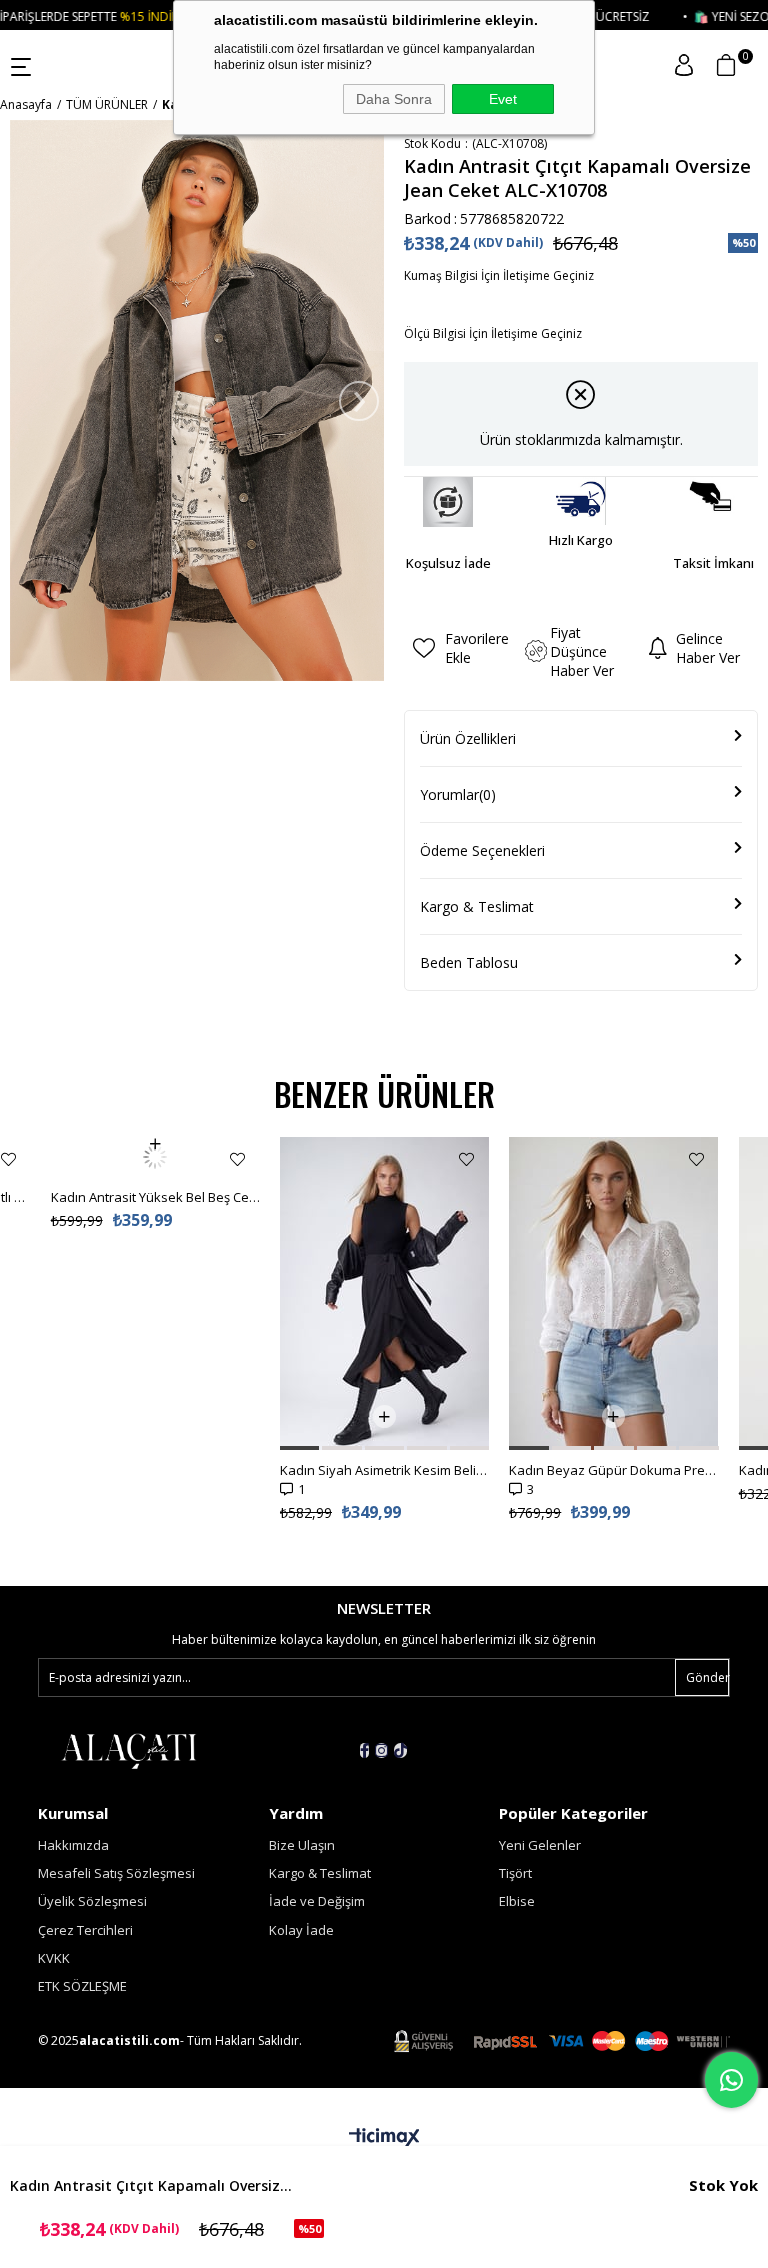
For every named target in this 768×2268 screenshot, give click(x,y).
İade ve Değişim (317, 1901)
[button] (299, 1448)
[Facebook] (364, 1750)
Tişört (515, 1873)
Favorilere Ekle (8, 1159)
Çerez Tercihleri (85, 1930)
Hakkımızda (73, 1845)
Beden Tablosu (469, 962)
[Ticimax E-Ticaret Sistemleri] (384, 2138)
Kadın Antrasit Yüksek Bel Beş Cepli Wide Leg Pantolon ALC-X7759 (155, 1157)
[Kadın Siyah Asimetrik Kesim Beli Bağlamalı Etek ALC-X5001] (384, 1293)
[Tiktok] (400, 1750)
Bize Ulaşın (302, 1845)
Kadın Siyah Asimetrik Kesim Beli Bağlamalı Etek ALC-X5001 (384, 1470)
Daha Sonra (394, 99)
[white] (128, 1750)
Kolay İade (301, 1930)
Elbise (517, 1901)
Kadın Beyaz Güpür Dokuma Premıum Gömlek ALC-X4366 (613, 1470)
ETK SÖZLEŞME (82, 1986)
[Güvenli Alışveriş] (562, 2041)
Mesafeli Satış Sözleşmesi (116, 1873)
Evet (503, 99)
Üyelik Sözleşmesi (92, 1901)
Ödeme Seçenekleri (482, 850)
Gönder (707, 1677)
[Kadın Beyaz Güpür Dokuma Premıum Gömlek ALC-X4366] (613, 1293)
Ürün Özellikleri (468, 738)
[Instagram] (381, 1750)
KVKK (54, 1958)
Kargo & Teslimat (477, 906)
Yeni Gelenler (540, 1845)
